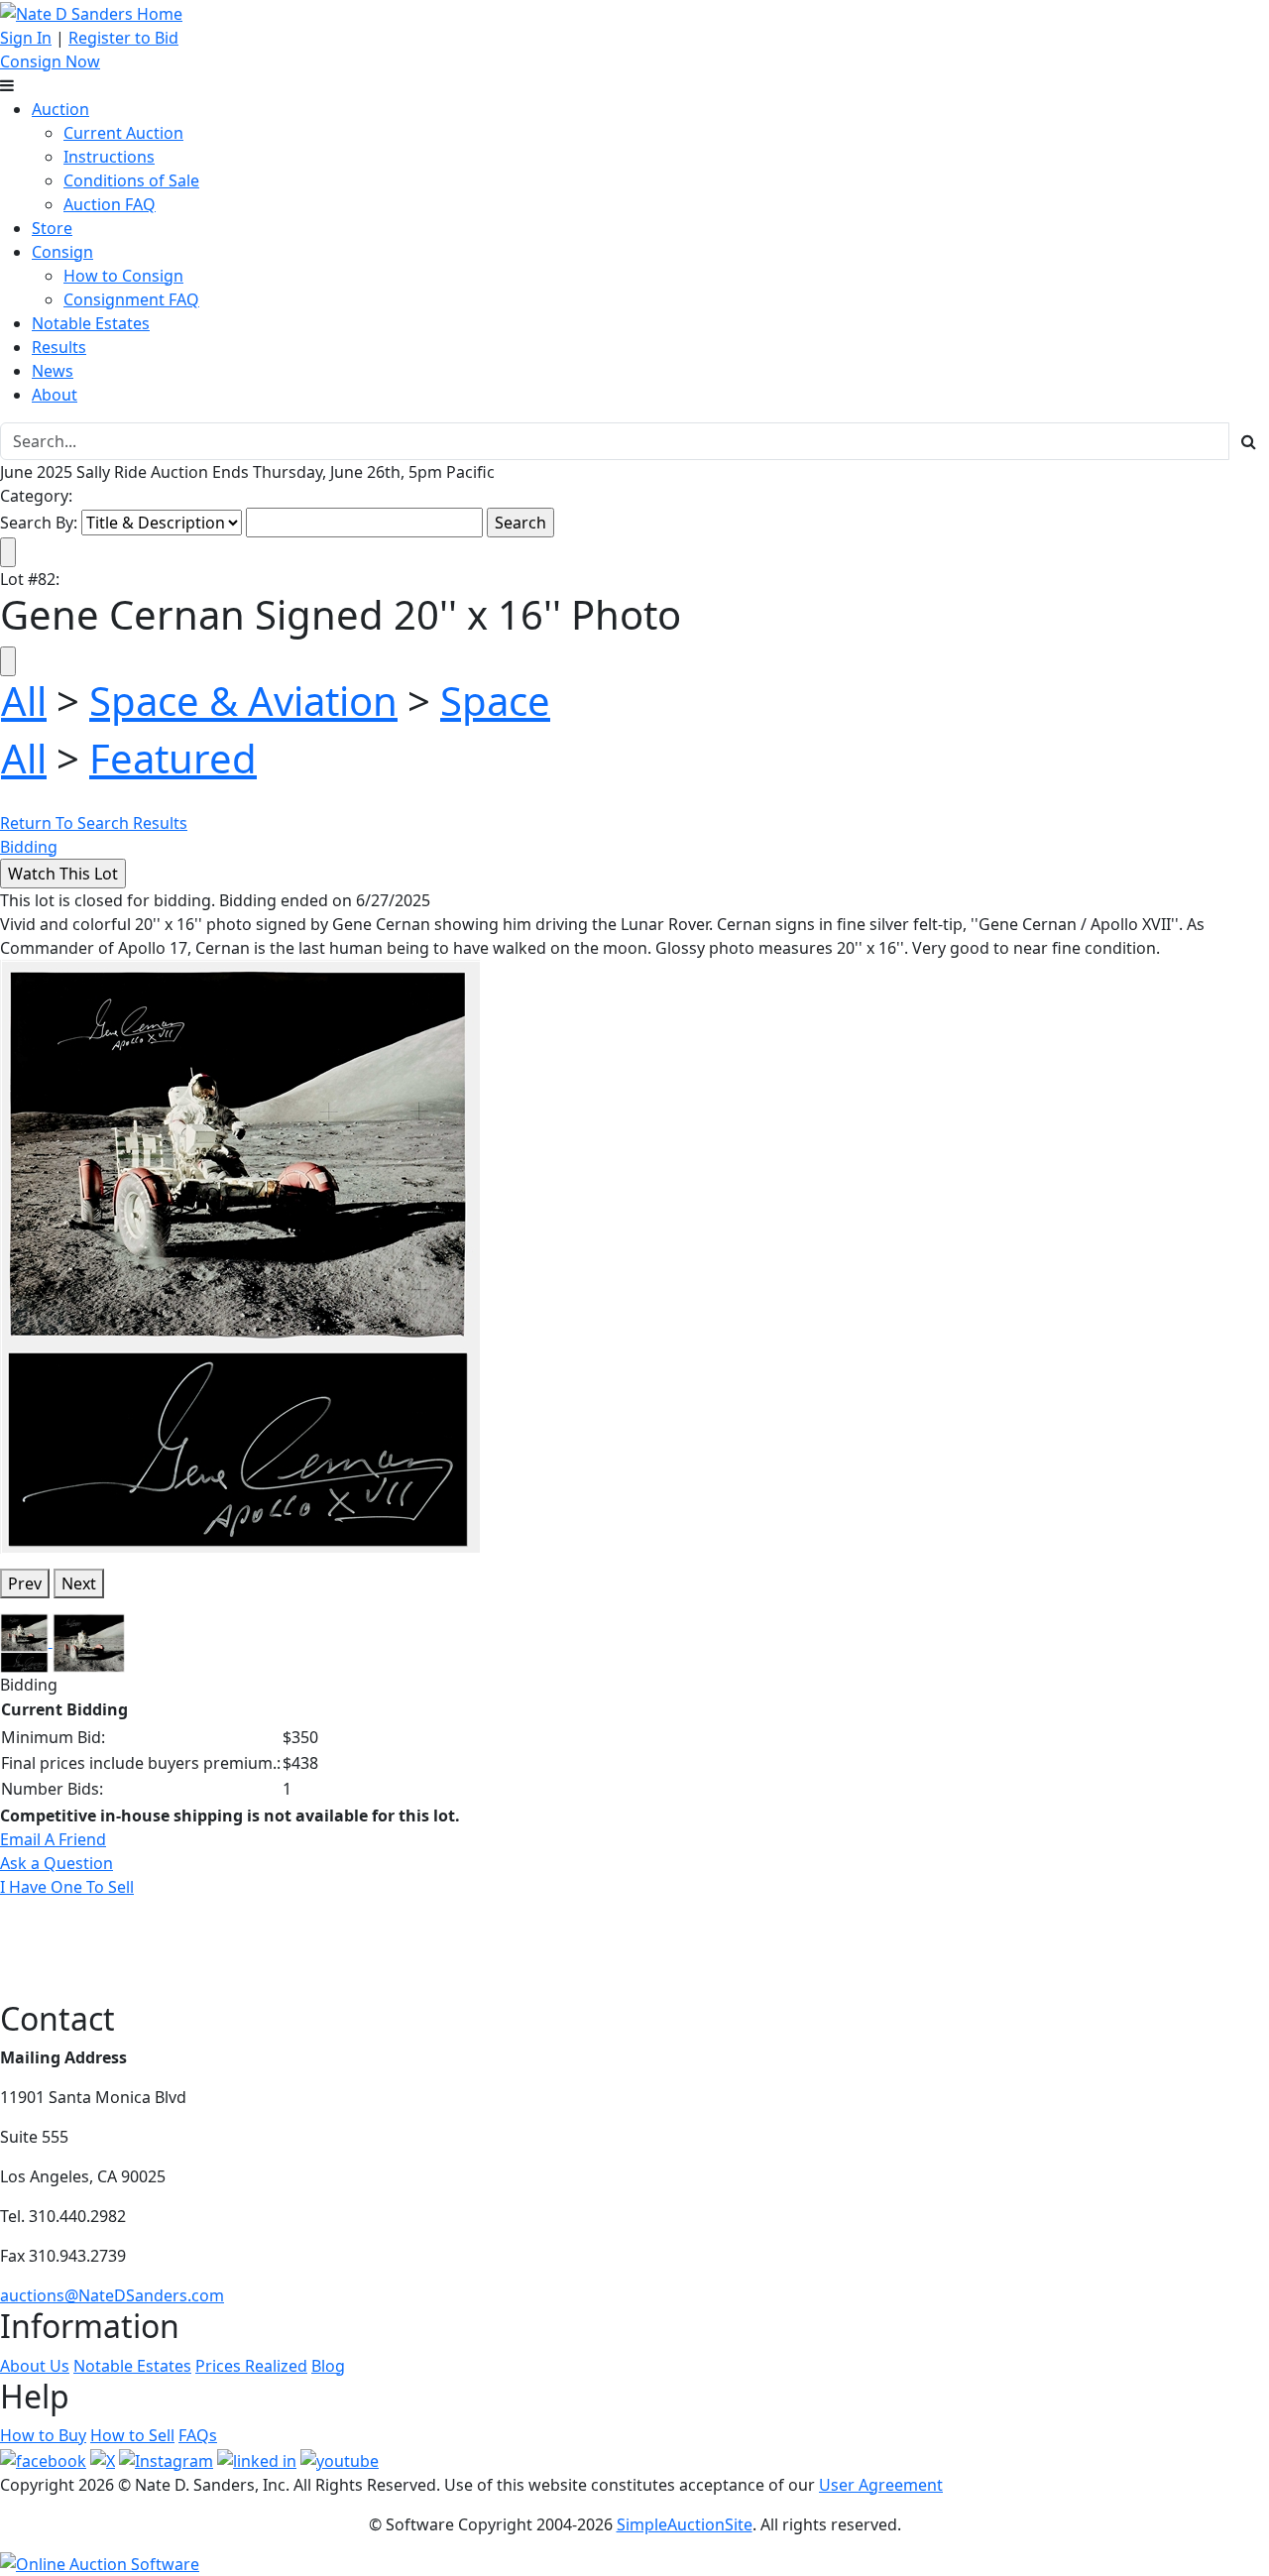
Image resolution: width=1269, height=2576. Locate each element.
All (24, 701)
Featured (173, 758)
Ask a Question (57, 1863)
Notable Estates (91, 323)
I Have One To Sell (67, 1887)
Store (52, 228)
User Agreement (881, 2485)
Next (79, 1583)
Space (495, 701)
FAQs (198, 2435)
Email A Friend (53, 1839)
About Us (35, 2366)
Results (59, 347)
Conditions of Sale (131, 180)
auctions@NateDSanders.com (112, 2295)
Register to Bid (123, 38)
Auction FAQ (110, 204)
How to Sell (132, 2435)
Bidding (29, 847)
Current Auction (123, 133)
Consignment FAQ (131, 299)
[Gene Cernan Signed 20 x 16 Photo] (240, 1255)
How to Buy (43, 2435)
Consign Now (50, 61)
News (53, 371)
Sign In (26, 38)
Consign (62, 252)
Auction (60, 109)
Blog (328, 2366)
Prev (25, 1583)
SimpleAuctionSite (685, 2524)
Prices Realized (251, 2366)
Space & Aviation (243, 701)
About (55, 395)
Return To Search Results (94, 823)
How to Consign (123, 276)
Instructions (109, 157)
